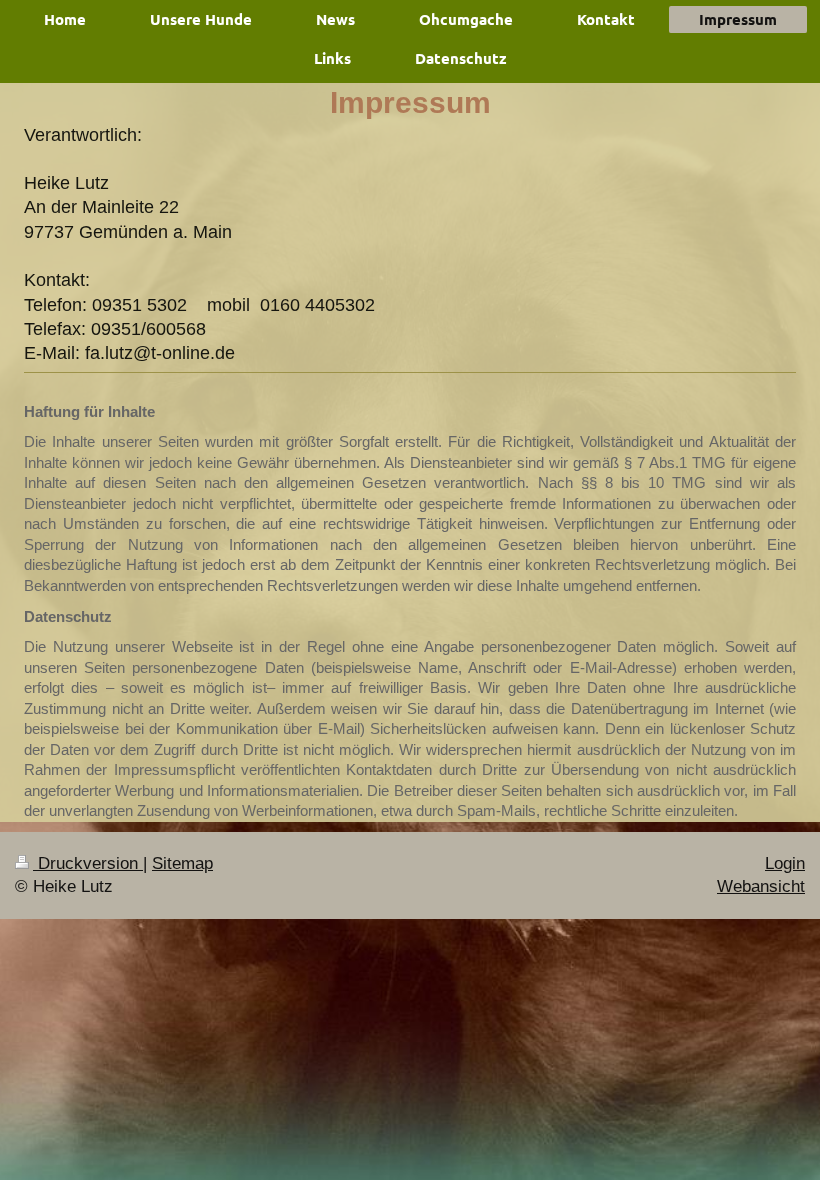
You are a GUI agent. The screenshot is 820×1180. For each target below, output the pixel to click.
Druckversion (88, 863)
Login (785, 863)
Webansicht (761, 886)
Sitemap (182, 863)
